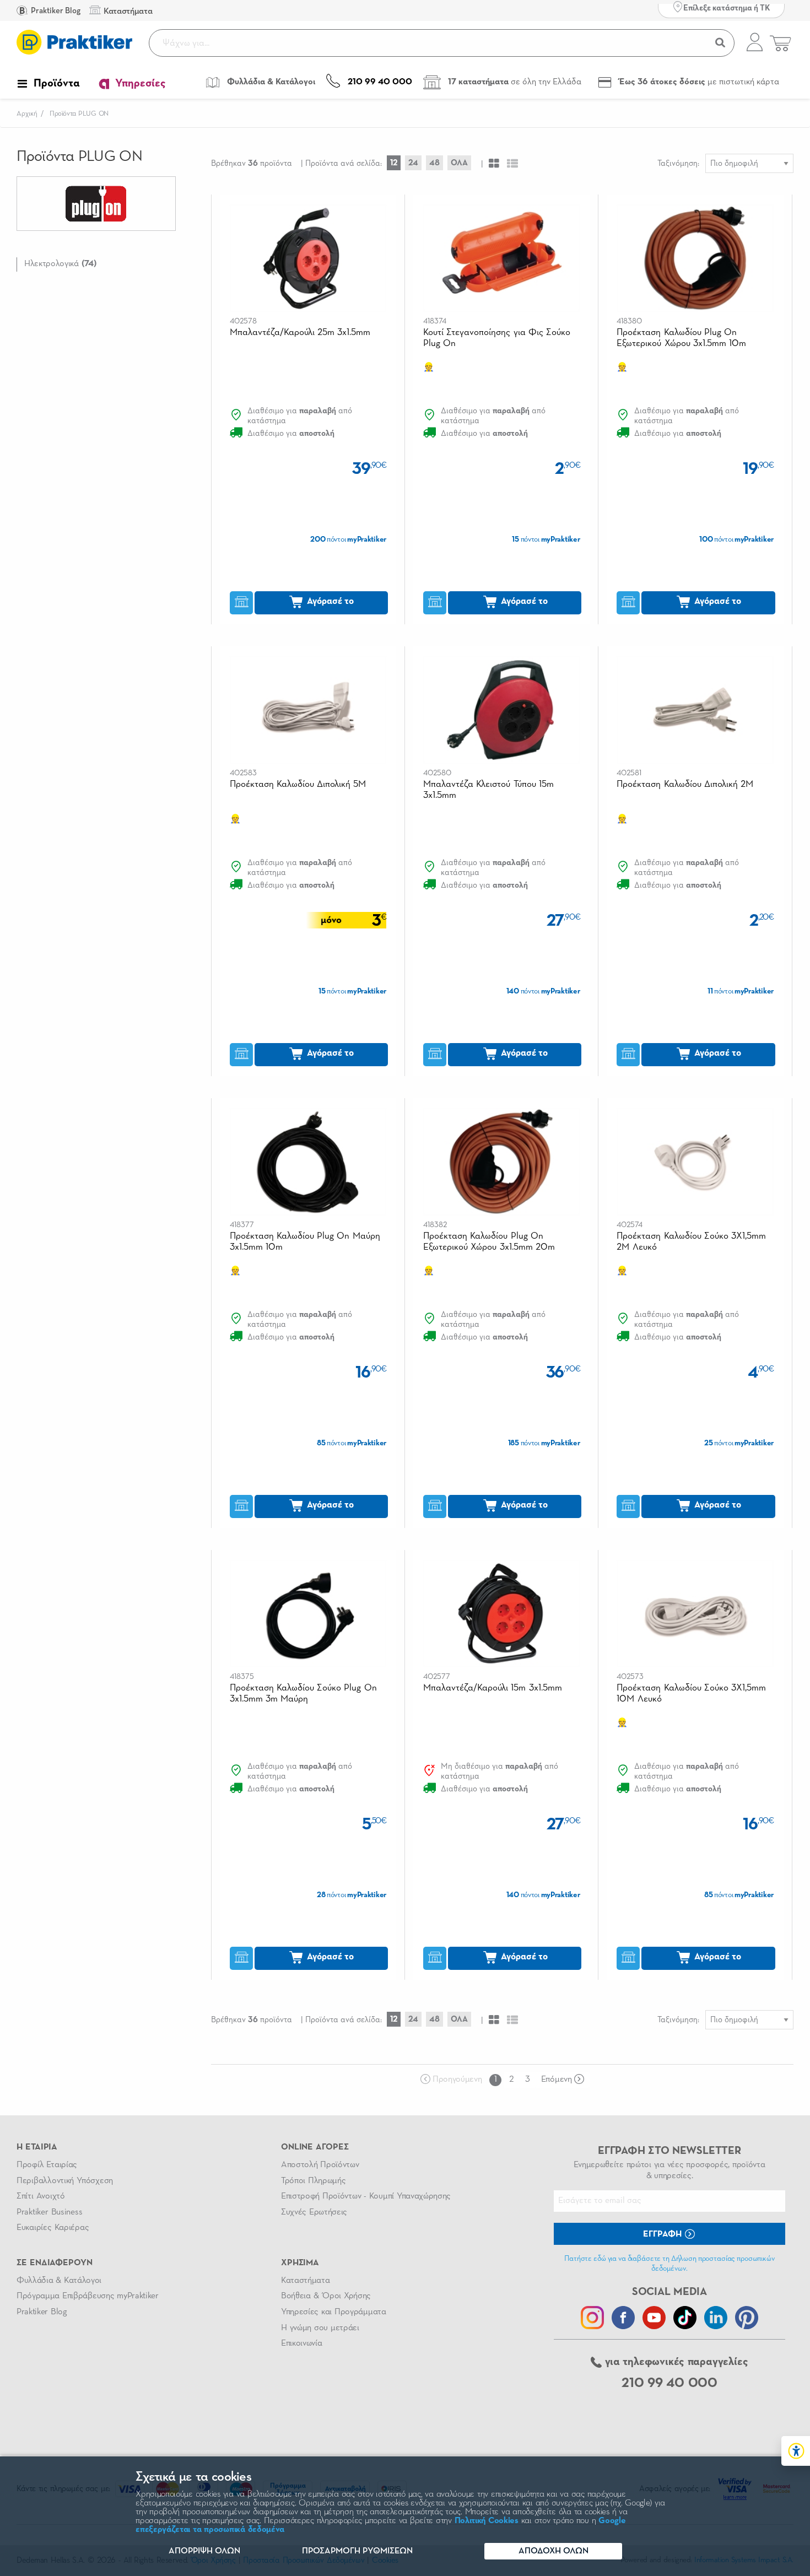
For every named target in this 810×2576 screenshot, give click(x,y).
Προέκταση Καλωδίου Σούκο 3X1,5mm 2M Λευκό (691, 1242)
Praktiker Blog (55, 11)
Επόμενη (557, 2080)
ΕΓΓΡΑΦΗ (663, 2234)
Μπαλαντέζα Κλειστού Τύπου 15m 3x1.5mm (488, 790)
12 (394, 163)
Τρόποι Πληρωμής (313, 2181)
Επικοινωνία (301, 2343)
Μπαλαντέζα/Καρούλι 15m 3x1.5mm (493, 1688)
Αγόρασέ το (329, 601)
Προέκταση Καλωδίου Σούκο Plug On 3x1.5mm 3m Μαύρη (303, 1694)
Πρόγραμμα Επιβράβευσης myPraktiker (88, 2296)
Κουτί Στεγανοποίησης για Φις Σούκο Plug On (497, 338)
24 (413, 163)
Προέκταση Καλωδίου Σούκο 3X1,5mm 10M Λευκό (691, 1694)
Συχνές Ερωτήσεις (314, 2212)
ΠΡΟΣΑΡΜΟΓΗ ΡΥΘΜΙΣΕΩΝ (357, 2551)
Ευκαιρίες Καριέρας (53, 2228)
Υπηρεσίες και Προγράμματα (334, 2312)
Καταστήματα (305, 2281)
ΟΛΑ (459, 163)
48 (434, 163)
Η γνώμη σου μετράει (320, 2328)
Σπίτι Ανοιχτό (41, 2196)
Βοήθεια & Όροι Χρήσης (326, 2296)
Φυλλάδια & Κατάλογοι (59, 2281)
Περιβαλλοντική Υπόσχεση (65, 2181)
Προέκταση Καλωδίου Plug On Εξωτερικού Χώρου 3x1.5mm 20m (489, 1242)
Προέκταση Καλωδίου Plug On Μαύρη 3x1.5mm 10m (305, 1242)
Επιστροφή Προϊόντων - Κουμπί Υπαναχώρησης (366, 2196)
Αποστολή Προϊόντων (320, 2165)
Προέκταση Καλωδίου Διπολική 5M (298, 784)
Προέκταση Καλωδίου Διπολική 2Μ (685, 784)
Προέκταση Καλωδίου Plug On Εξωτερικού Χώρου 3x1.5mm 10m (681, 338)
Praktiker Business (49, 2212)
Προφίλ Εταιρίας (47, 2165)
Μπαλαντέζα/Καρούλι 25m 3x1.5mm (300, 333)
